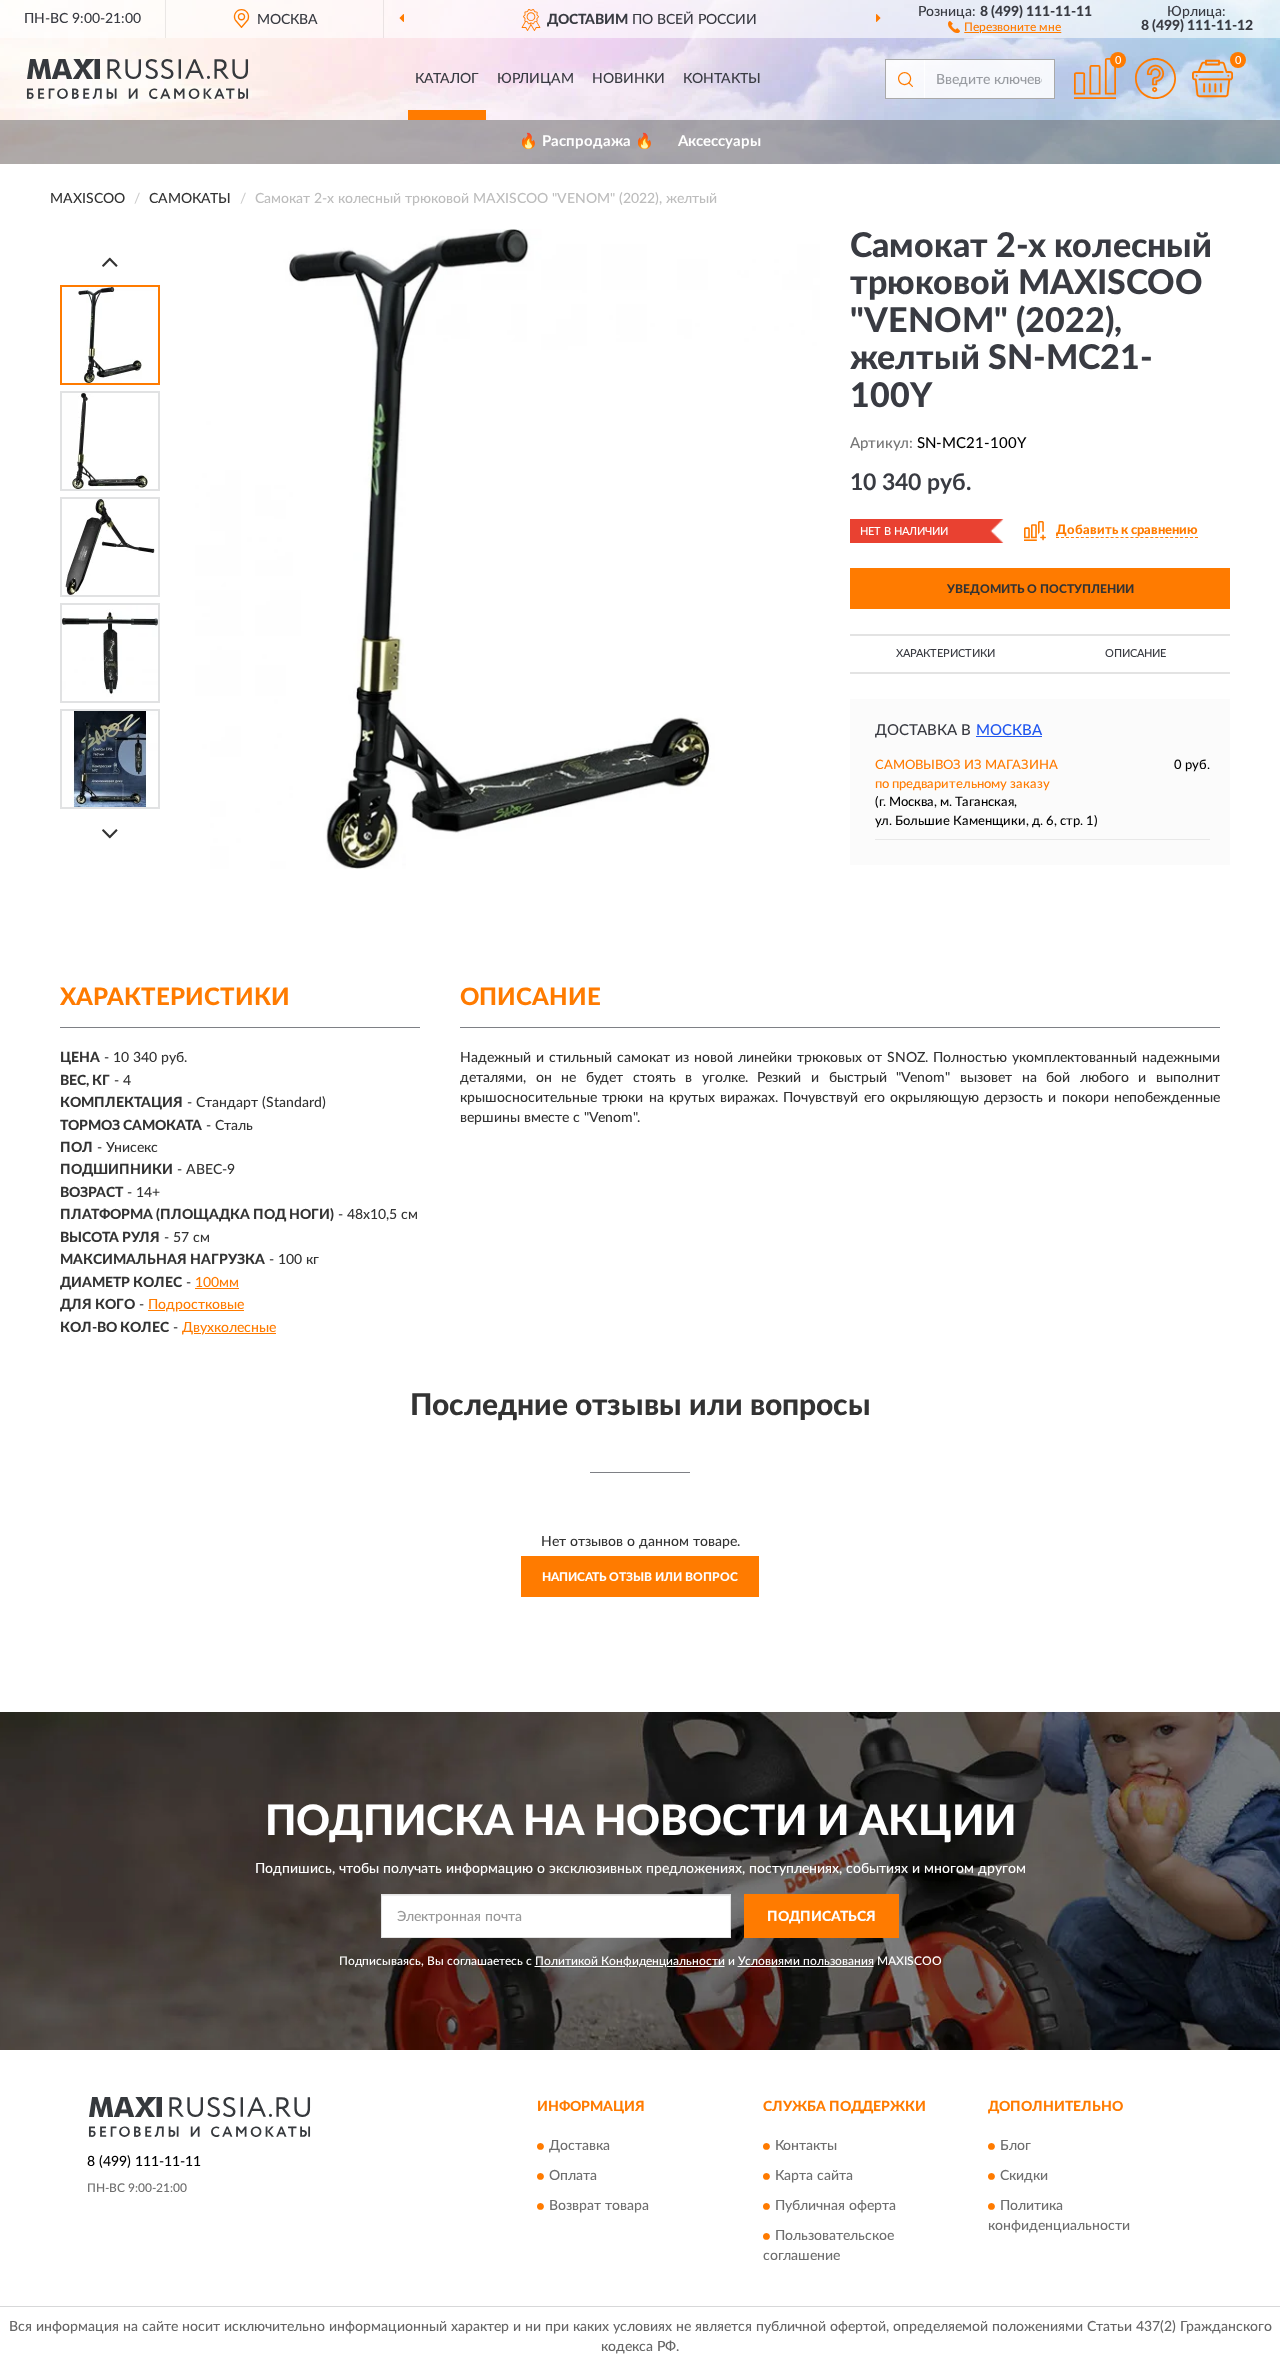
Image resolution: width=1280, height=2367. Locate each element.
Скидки (1024, 2176)
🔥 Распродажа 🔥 (586, 141)
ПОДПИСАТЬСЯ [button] (821, 1917)
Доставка (579, 2146)
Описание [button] (1135, 653)
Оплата (573, 2176)
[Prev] (110, 261)
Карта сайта (814, 2176)
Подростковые (196, 1305)
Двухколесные (229, 1328)
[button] (1004, 26)
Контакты (722, 79)
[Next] (110, 833)
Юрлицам (535, 79)
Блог (1015, 2146)
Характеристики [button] (945, 653)
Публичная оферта (835, 2206)
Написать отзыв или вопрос (640, 1577)
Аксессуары (719, 141)
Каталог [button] (447, 79)
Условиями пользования (806, 1961)
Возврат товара (599, 2206)
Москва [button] (1009, 730)
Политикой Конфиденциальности (630, 1961)
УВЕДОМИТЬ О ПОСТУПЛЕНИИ (1040, 589)
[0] (1212, 78)
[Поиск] (905, 79)
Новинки (628, 79)
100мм (217, 1283)
